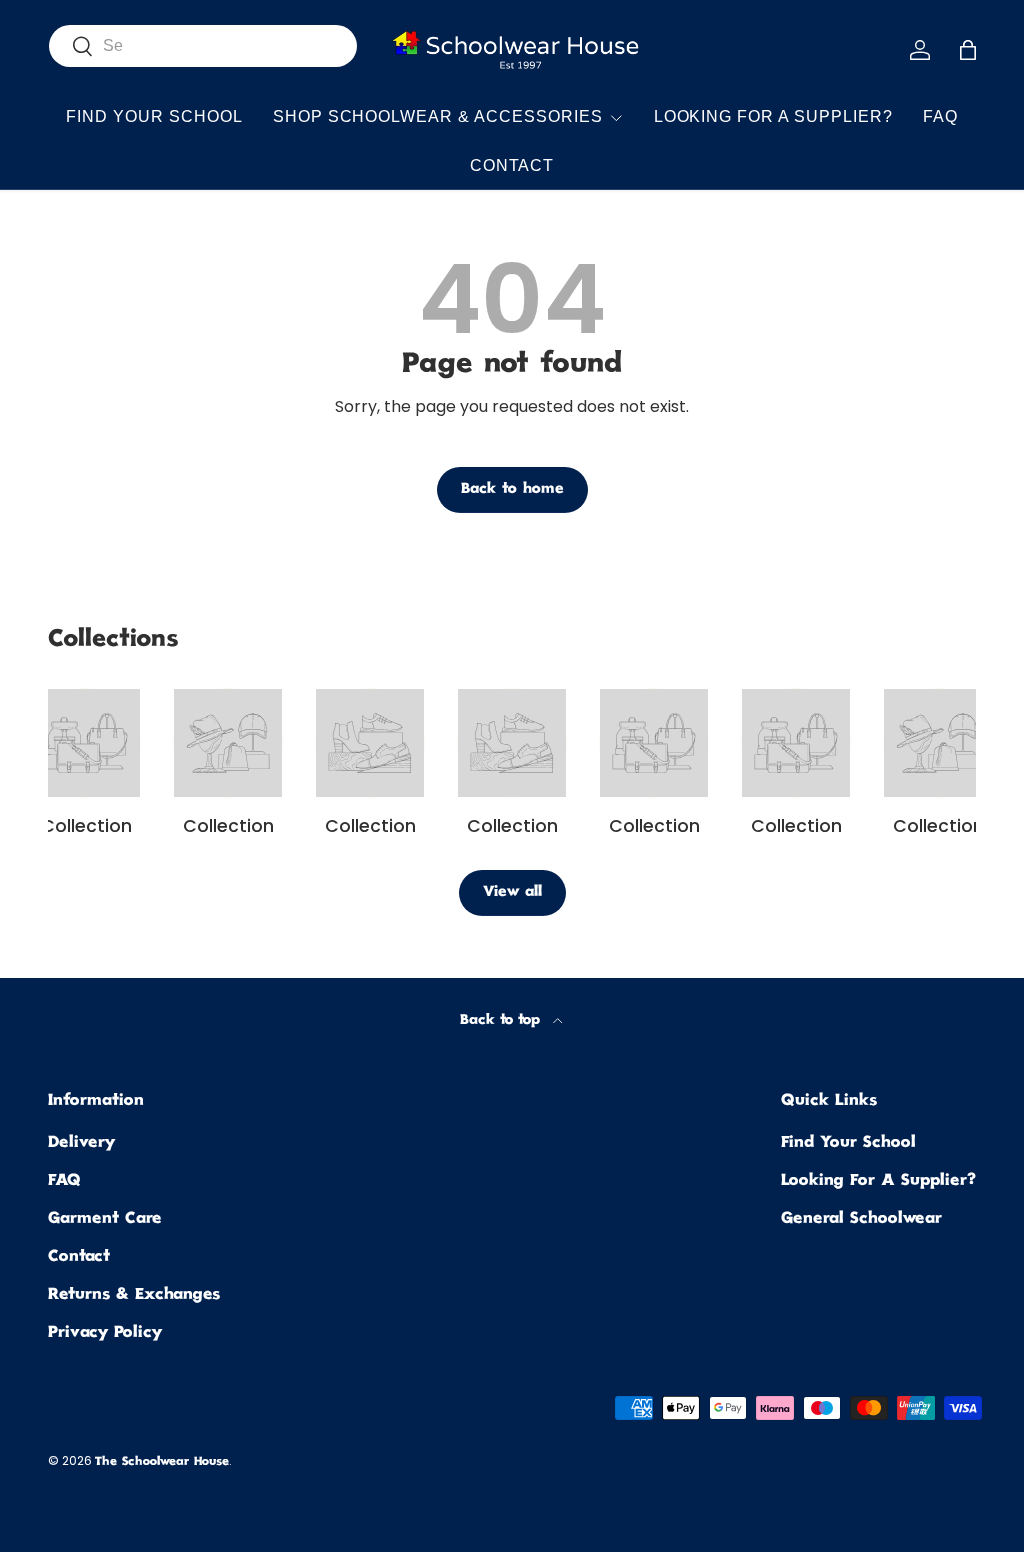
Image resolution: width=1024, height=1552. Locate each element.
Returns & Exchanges (134, 1295)
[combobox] (203, 46)
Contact (512, 165)
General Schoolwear (861, 1219)
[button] (968, 50)
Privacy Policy (105, 1333)
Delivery (81, 1143)
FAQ (940, 116)
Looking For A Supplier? (773, 116)
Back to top (502, 1020)
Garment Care (105, 1219)
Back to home (512, 489)
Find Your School (154, 116)
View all (512, 892)
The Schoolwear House (162, 1462)
